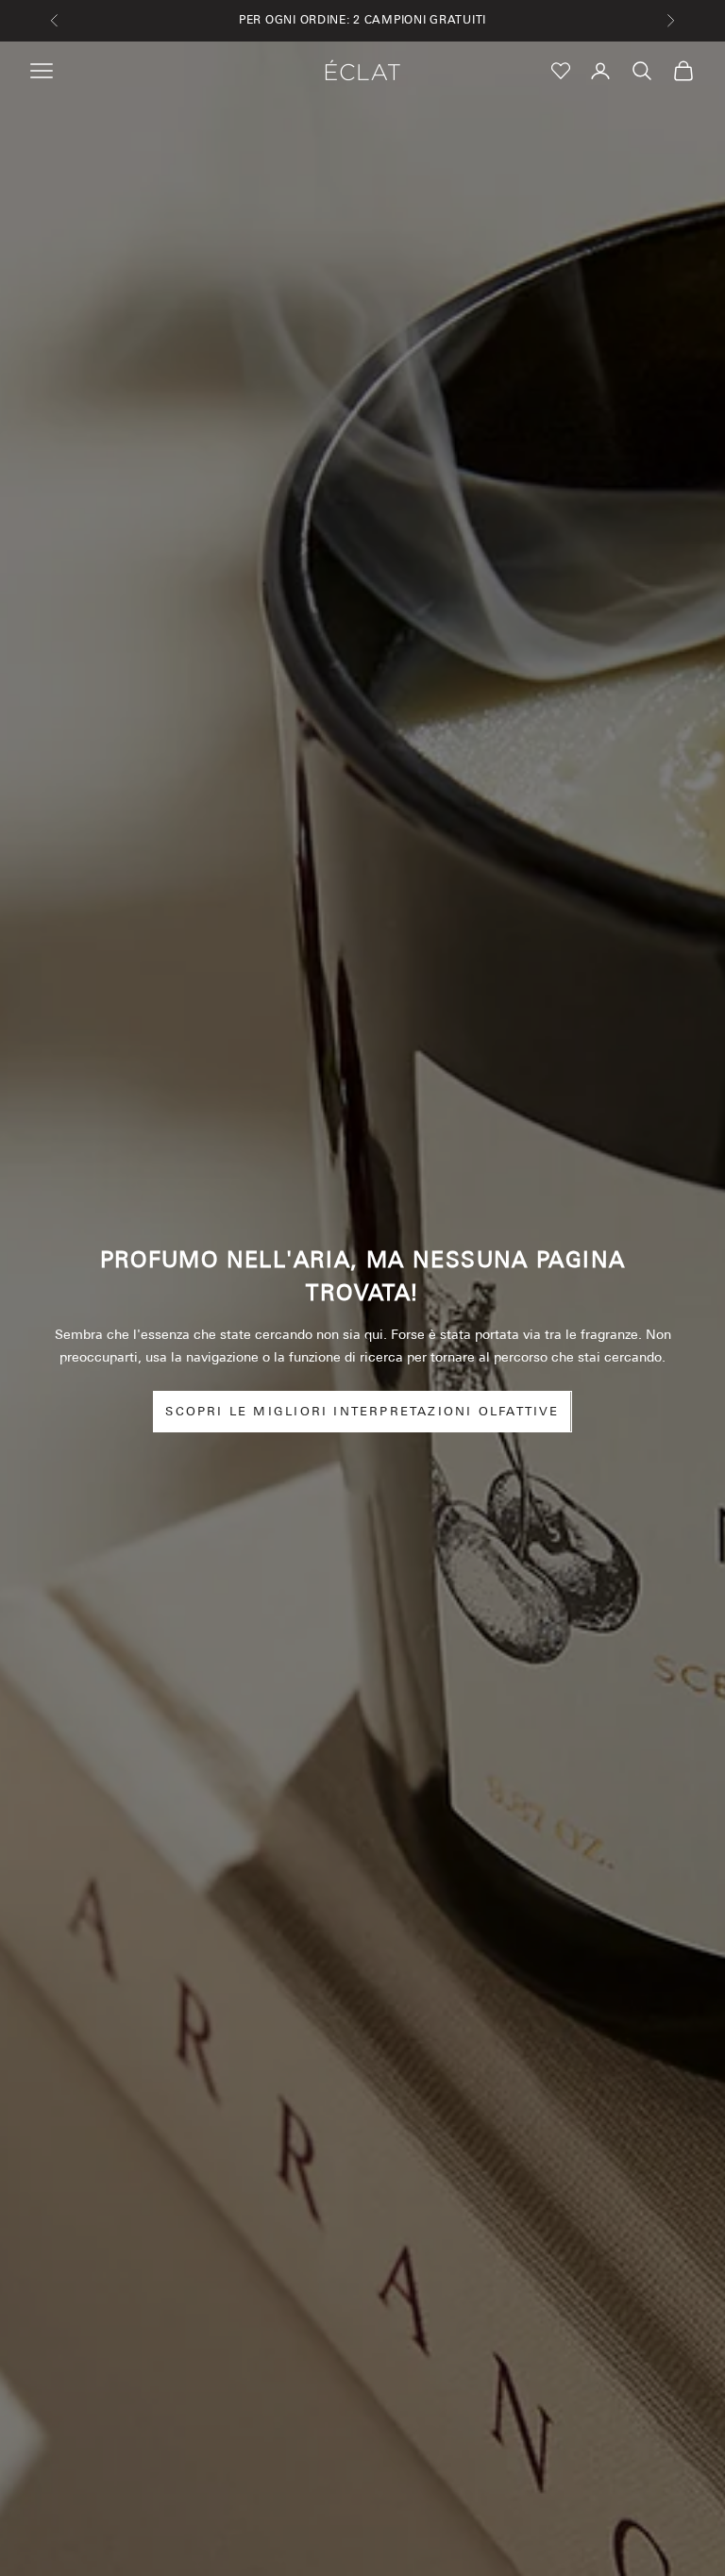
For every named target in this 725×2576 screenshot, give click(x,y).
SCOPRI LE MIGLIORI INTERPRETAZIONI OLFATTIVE (362, 1411)
